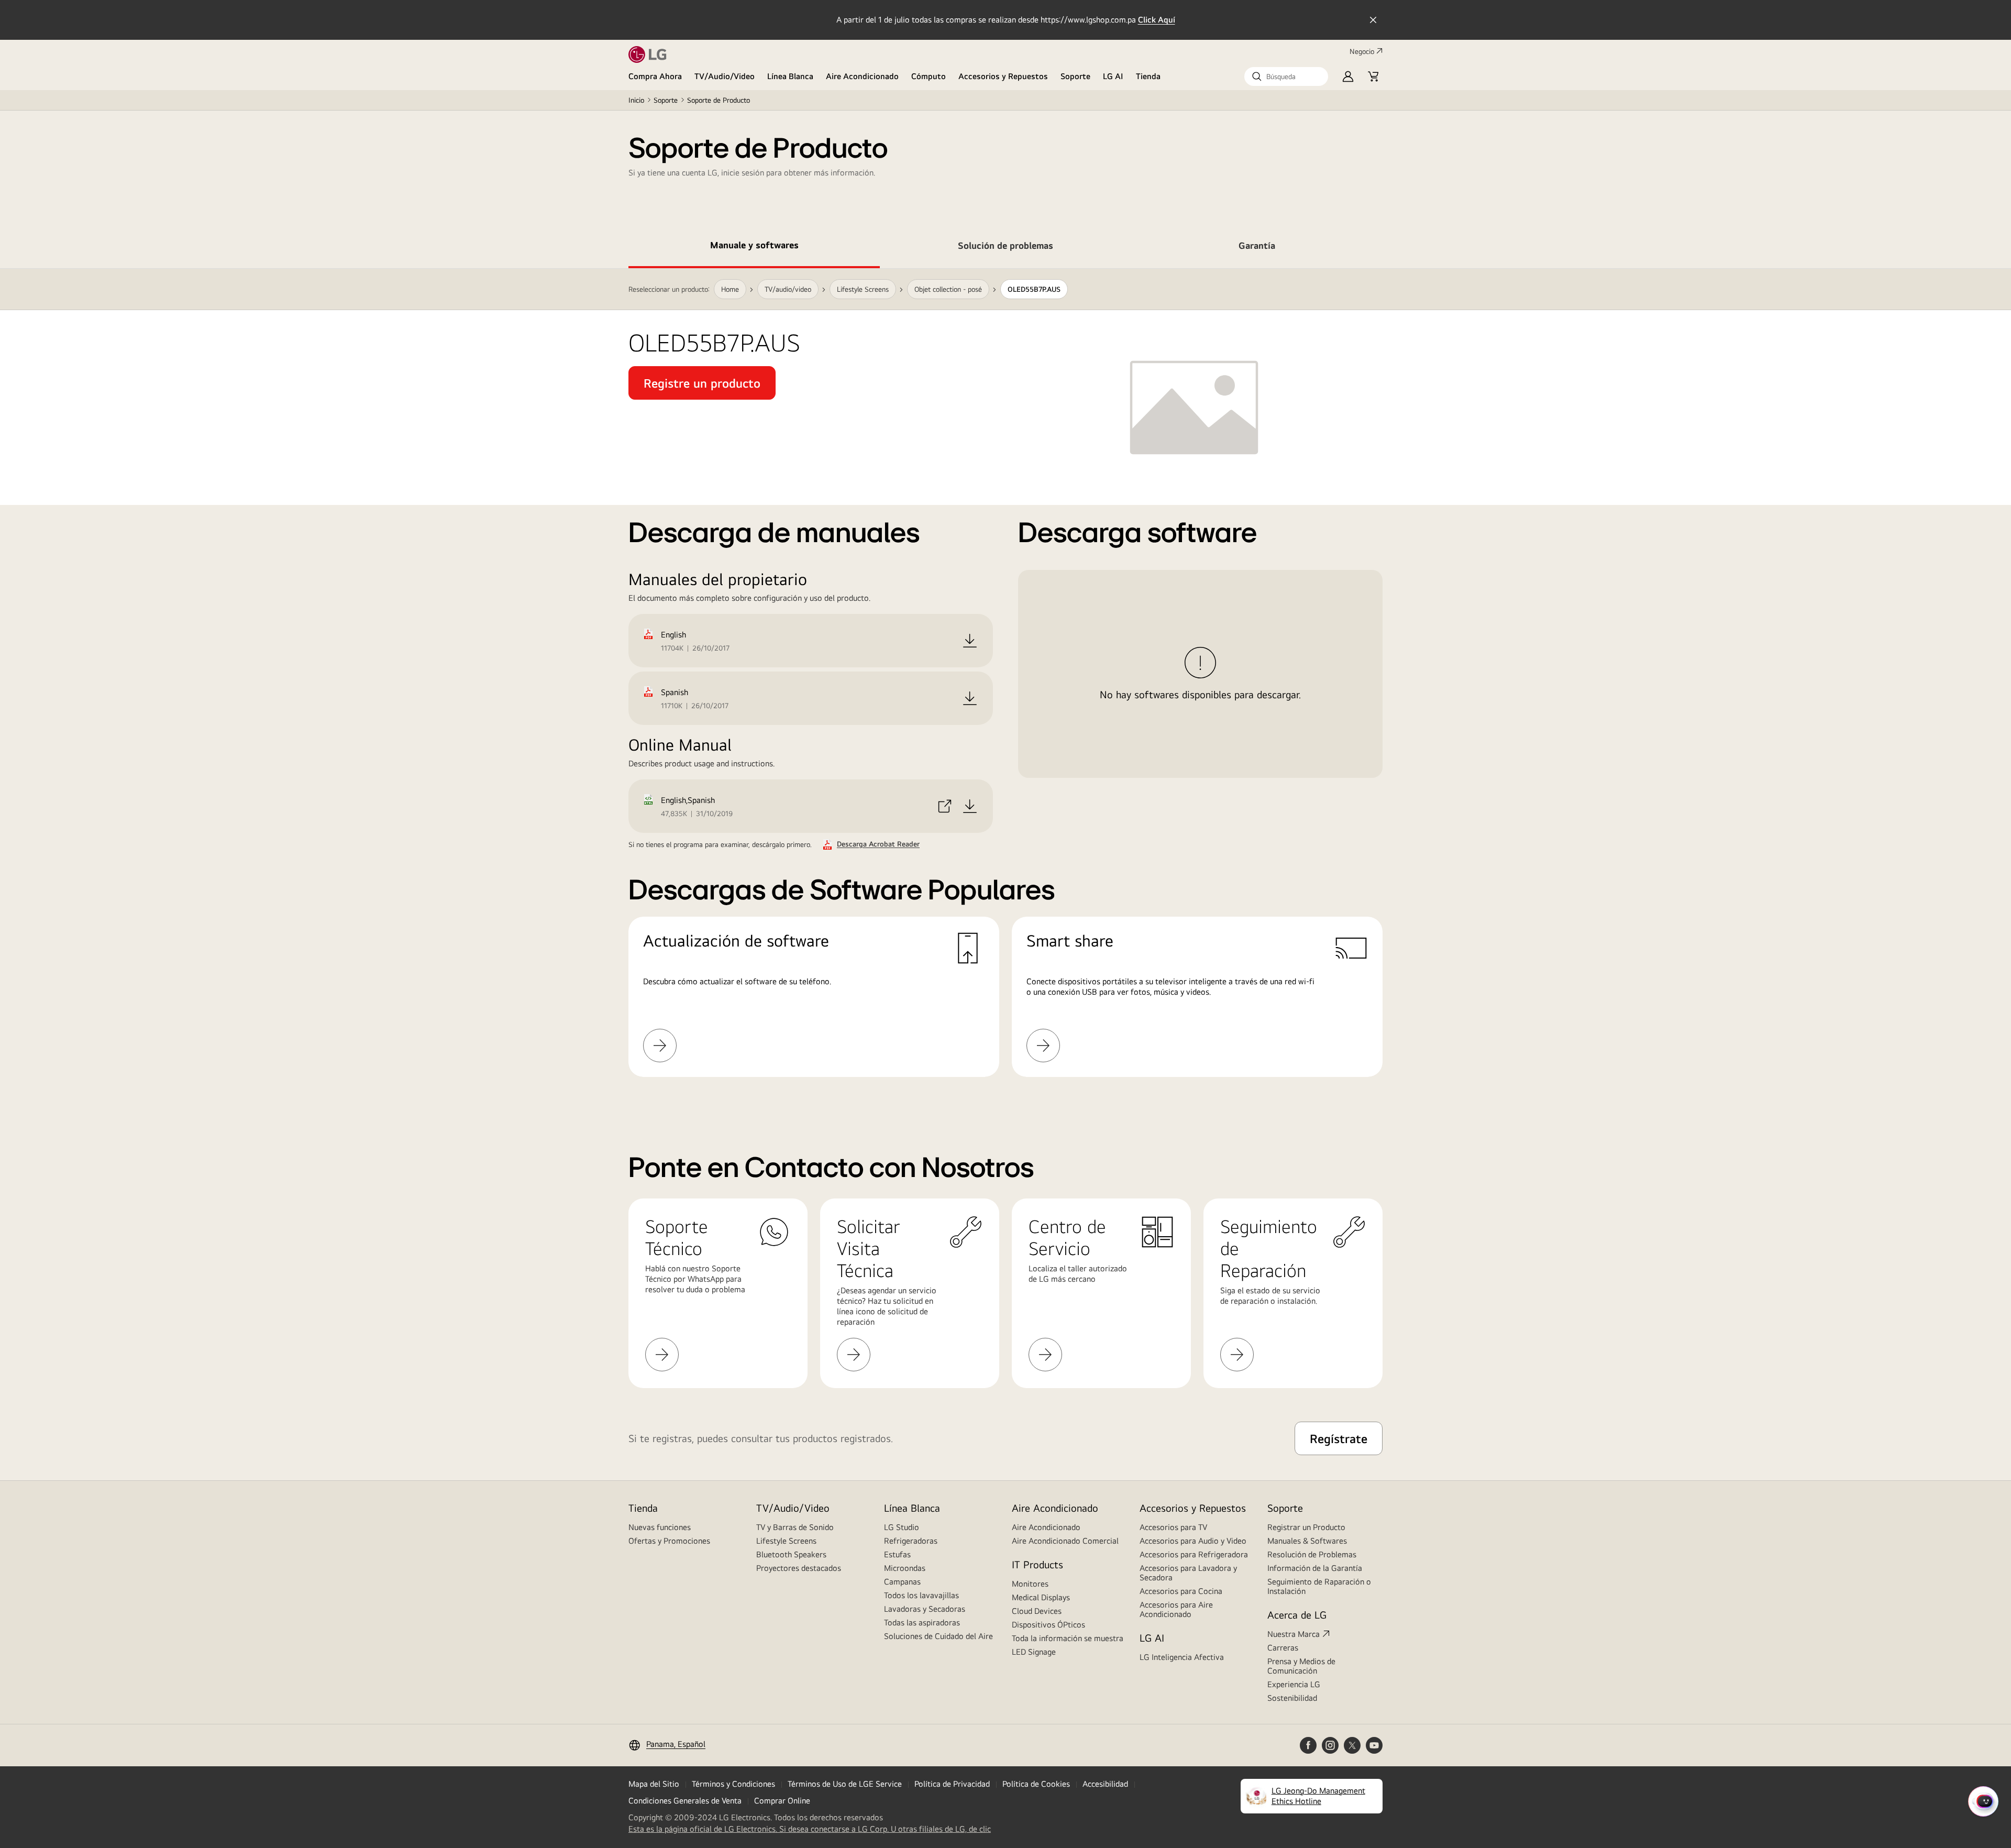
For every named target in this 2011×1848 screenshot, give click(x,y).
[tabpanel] (1005, 685)
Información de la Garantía (1315, 1568)
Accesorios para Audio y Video (1193, 1541)
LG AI (1113, 76)
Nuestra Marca (1294, 1634)
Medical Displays (1041, 1597)
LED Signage (1034, 1652)
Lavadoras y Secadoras (925, 1609)
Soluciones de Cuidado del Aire (938, 1636)
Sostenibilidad (1292, 1698)
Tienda (1148, 76)
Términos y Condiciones (733, 1784)
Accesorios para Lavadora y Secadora (1188, 1573)
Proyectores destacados (799, 1568)
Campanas (902, 1582)
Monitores (1030, 1584)
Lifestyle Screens (786, 1541)
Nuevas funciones (660, 1527)
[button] (1286, 76)
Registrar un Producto (1306, 1527)
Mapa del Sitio (654, 1784)
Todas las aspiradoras (922, 1622)
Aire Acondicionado (862, 76)
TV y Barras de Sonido (795, 1527)
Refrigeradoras (911, 1541)
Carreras (1283, 1648)
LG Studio (902, 1527)
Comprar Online (782, 1801)
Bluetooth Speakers (791, 1554)
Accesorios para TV (1173, 1527)
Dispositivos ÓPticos (1048, 1625)
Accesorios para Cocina (1181, 1591)
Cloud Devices (1037, 1611)
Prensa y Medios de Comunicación (1301, 1666)
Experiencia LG (1294, 1684)
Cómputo (929, 76)
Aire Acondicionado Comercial (1065, 1541)
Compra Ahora (655, 76)
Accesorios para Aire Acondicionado (1176, 1609)
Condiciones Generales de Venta (685, 1801)
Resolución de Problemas (1312, 1554)
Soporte (1075, 76)
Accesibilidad (1105, 1784)
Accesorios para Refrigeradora (1194, 1554)
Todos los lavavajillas (921, 1595)
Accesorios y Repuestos (1003, 76)
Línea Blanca (790, 76)
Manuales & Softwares (1307, 1541)
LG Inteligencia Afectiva (1182, 1657)
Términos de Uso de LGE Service (845, 1784)
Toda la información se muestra (1068, 1638)
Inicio (636, 100)
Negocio (1362, 51)
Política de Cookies (1036, 1784)
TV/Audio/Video (725, 76)
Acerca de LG (1297, 1615)
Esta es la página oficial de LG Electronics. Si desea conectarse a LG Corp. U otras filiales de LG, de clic (810, 1829)
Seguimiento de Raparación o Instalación (1319, 1586)
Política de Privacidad (952, 1784)
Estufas (897, 1554)
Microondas (905, 1568)
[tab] (754, 247)
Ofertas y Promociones (669, 1541)
